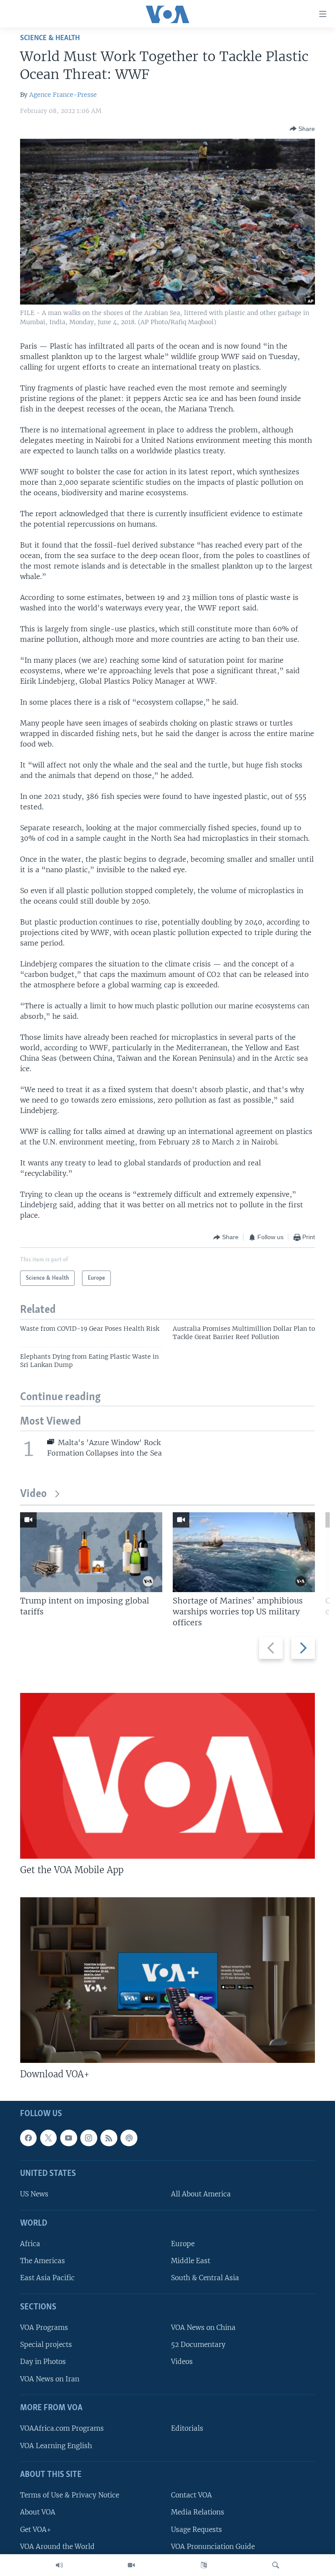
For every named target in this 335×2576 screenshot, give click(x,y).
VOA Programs (44, 2328)
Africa (30, 2244)
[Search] (276, 2565)
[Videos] (131, 2565)
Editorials (187, 2428)
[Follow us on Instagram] (89, 2138)
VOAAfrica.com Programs (62, 2428)
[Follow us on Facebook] (28, 2138)
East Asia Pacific (47, 2278)
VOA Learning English (56, 2446)
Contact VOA (191, 2495)
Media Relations (198, 2512)
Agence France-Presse (63, 95)
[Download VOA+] (167, 1980)
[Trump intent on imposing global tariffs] (91, 1552)
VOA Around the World (57, 2547)
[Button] (302, 129)
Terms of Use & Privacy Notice (70, 2495)
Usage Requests (197, 2530)
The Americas (43, 2261)
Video (33, 1494)
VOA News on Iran (50, 2379)
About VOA (38, 2512)
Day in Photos (43, 2362)
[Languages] (204, 2565)
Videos (182, 2362)
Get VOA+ (36, 2530)
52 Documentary (198, 2345)
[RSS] (109, 2138)
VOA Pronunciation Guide (213, 2547)
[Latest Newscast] (59, 2565)
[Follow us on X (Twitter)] (48, 2138)
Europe (183, 2244)
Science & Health (50, 38)
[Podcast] (129, 2138)
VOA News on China (203, 2328)
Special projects (46, 2345)
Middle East (191, 2261)
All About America (201, 2194)
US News (34, 2194)
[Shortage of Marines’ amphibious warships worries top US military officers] (244, 1552)
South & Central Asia (205, 2278)
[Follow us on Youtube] (68, 2138)
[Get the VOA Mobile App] (167, 1776)
